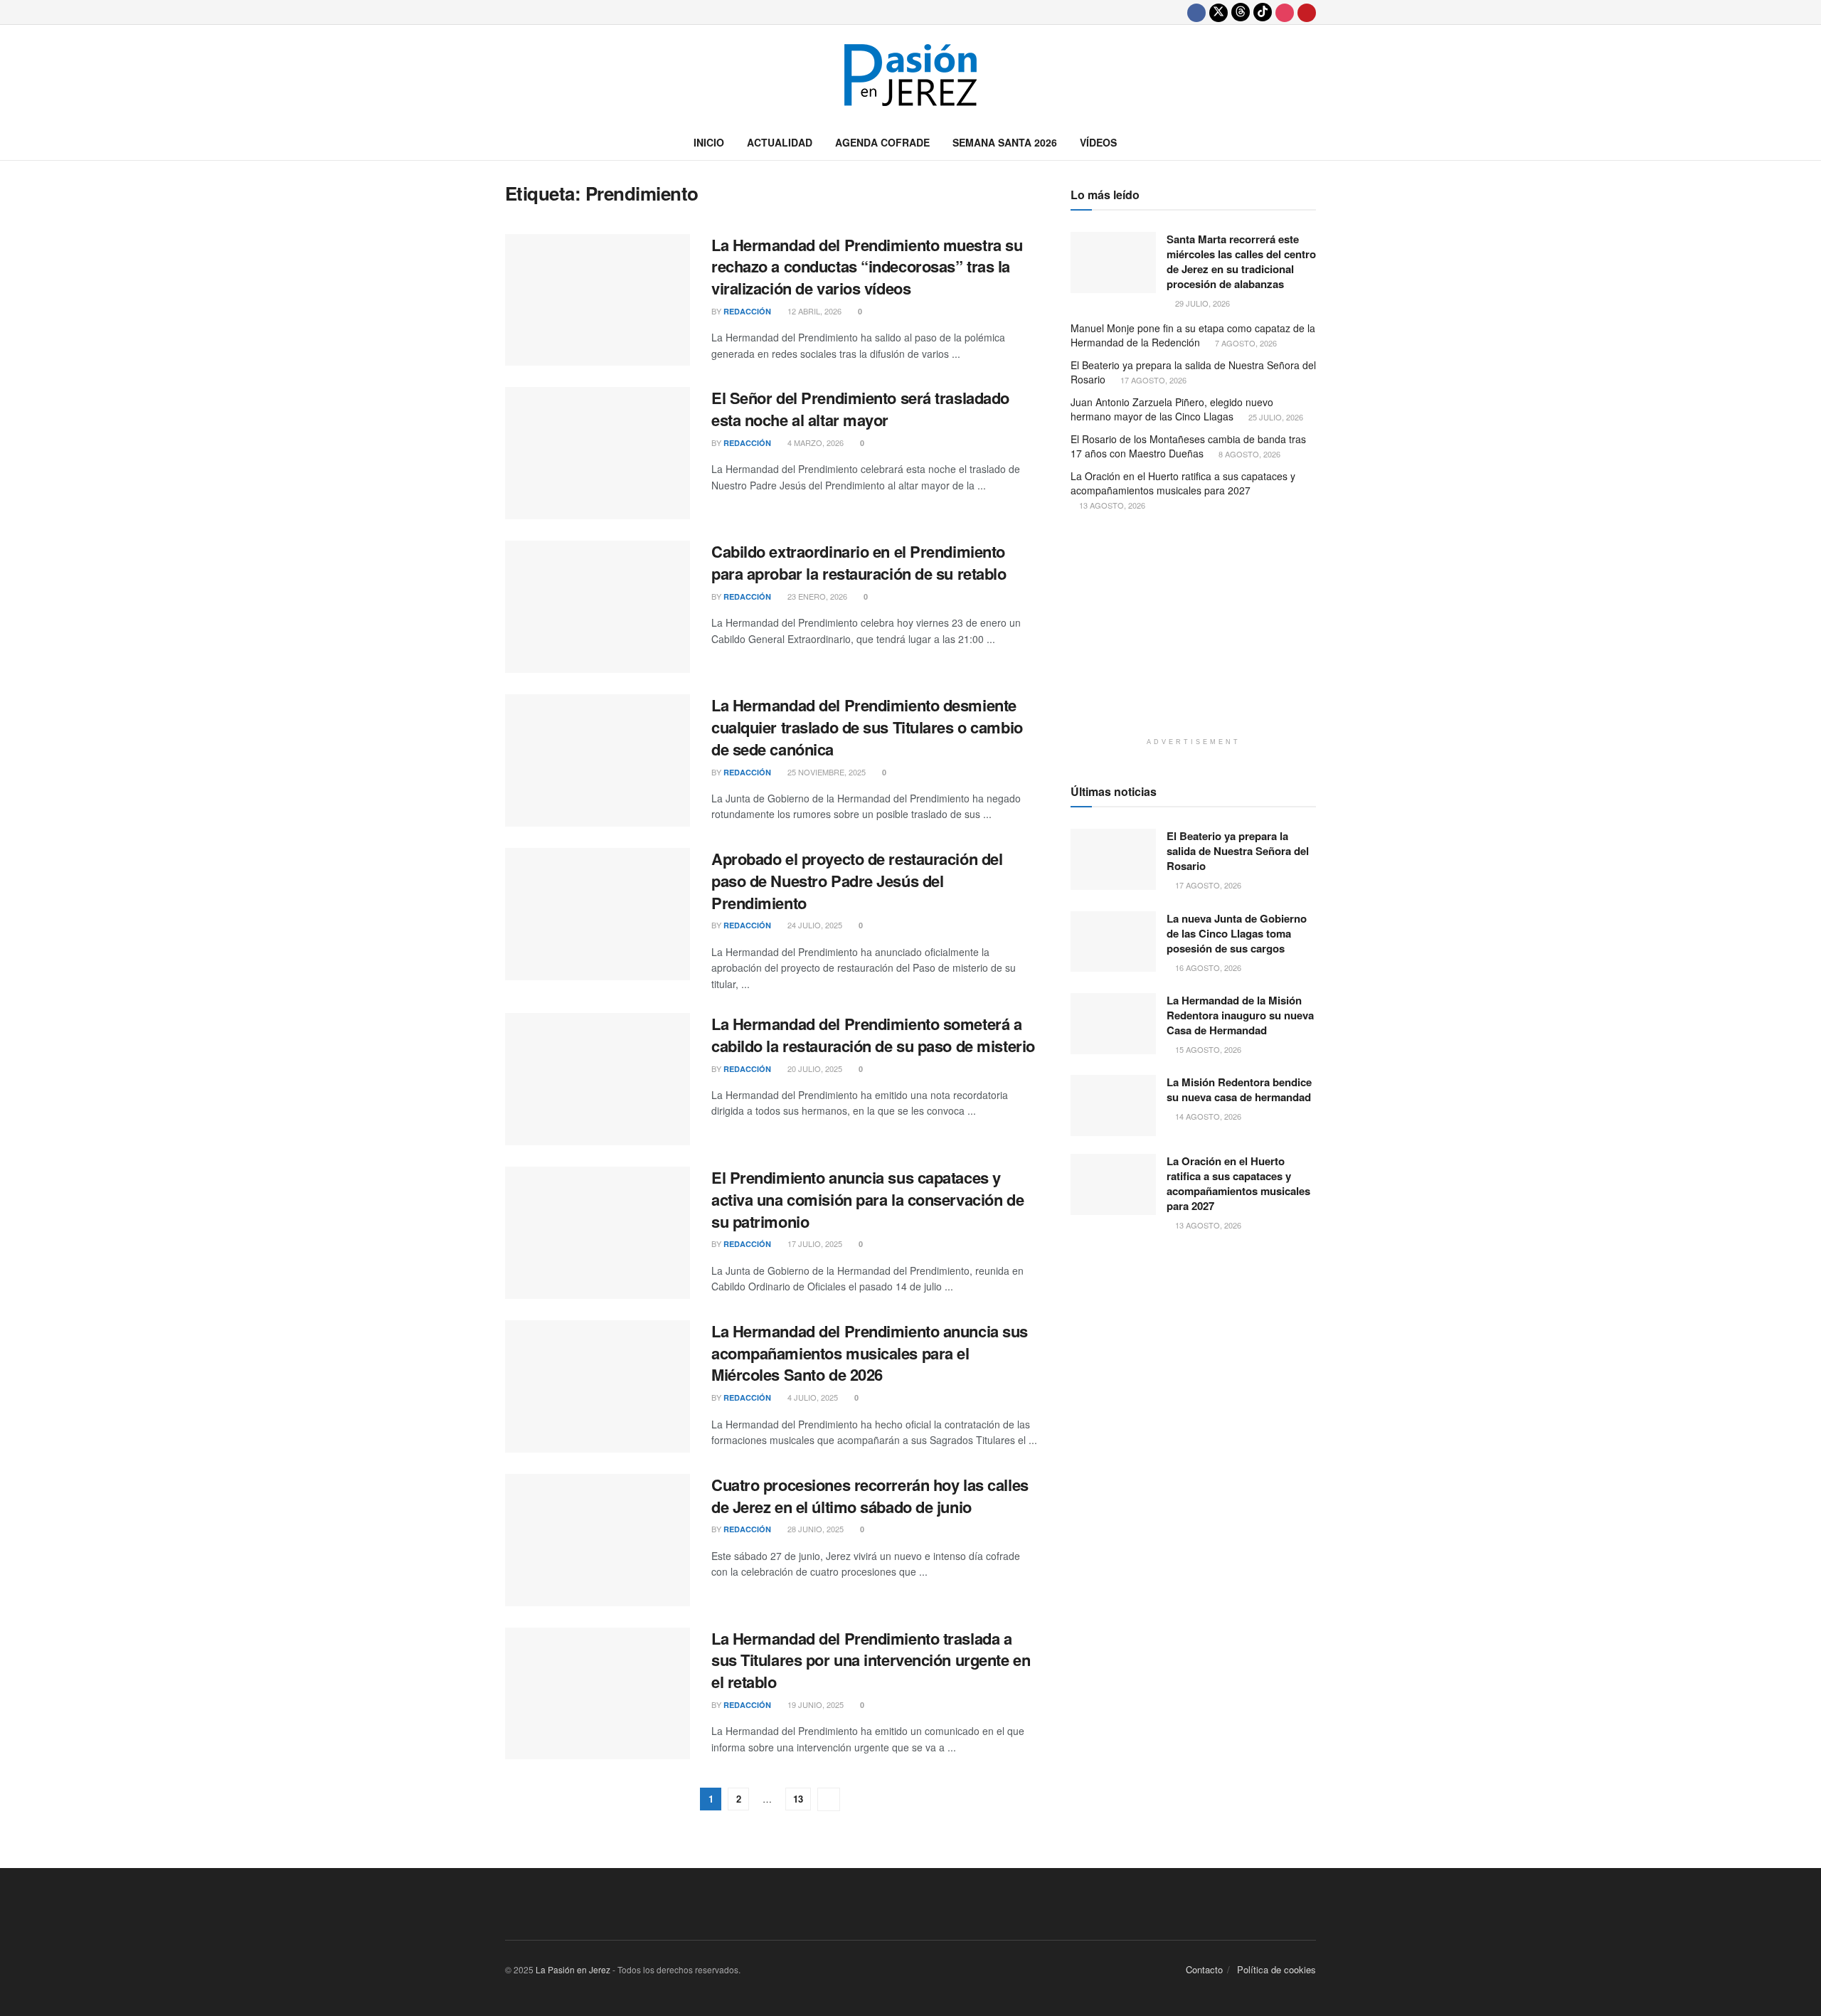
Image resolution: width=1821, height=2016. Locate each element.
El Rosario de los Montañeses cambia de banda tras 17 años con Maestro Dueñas (1188, 446)
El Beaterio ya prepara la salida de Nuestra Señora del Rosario (1193, 372)
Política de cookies (1276, 1969)
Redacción (747, 311)
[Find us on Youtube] (1307, 12)
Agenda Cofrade (882, 142)
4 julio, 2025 (812, 1397)
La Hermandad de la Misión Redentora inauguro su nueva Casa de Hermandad (1240, 1015)
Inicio (709, 142)
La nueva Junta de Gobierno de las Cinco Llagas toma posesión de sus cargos (1237, 933)
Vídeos (1098, 142)
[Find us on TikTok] (1263, 12)
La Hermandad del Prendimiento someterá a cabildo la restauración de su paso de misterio (873, 1035)
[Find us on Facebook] (1196, 12)
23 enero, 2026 (816, 596)
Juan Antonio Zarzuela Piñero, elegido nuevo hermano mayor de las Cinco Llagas (1172, 409)
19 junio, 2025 (814, 1704)
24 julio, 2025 (814, 925)
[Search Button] (1311, 142)
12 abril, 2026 (813, 311)
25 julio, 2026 (1275, 417)
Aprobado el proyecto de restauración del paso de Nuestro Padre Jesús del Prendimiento (857, 881)
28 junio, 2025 (814, 1529)
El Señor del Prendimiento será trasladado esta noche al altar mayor (860, 409)
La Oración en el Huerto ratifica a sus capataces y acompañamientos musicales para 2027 (1183, 483)
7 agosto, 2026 (1245, 343)
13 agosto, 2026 (1111, 505)
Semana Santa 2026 (1005, 142)
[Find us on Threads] (1241, 12)
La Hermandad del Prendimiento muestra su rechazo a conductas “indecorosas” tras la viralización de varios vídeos (867, 267)
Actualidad (780, 142)
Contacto (1204, 1969)
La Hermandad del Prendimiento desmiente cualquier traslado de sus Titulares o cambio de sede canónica (867, 727)
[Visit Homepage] (910, 75)
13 (798, 1799)
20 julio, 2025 (814, 1068)
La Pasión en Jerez (573, 1969)
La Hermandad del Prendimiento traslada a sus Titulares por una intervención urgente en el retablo (871, 1660)
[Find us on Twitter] (1219, 12)
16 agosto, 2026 (1207, 967)
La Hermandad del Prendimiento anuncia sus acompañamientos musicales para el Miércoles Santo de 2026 (870, 1353)
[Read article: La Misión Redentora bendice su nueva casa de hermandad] (1113, 1105)
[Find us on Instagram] (1285, 12)
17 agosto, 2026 (1152, 380)
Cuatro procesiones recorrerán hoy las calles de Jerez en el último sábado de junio (870, 1496)
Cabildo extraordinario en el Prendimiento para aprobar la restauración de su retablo (859, 562)
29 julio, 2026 (1201, 303)
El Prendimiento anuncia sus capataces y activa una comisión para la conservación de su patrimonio (867, 1199)
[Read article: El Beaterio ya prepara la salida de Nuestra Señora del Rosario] (1113, 859)
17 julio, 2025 (814, 1243)
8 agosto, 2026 (1248, 454)
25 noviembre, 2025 (825, 772)
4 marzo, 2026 (814, 442)
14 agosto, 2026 (1207, 1116)
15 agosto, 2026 (1207, 1049)
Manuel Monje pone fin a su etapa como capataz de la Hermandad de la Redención (1193, 335)
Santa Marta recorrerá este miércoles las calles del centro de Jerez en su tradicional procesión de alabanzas (1241, 261)
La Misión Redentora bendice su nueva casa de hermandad (1239, 1089)
